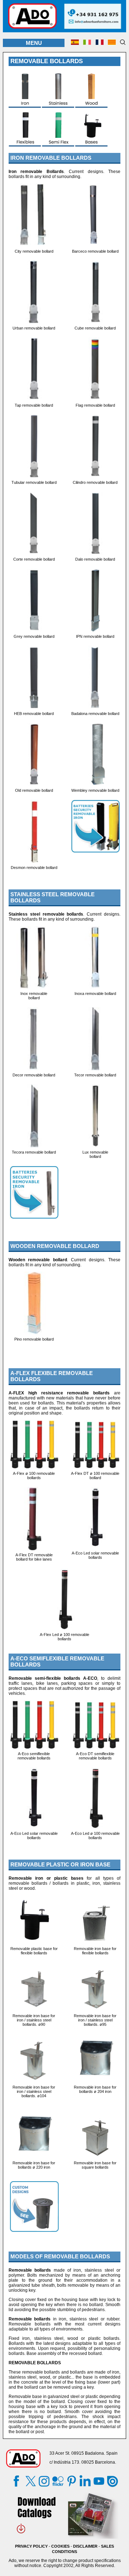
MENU (34, 43)
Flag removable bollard (95, 405)
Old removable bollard (34, 790)
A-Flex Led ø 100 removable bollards (64, 1637)
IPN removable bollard (95, 636)
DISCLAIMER (85, 2546)
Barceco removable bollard (95, 251)
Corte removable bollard (34, 559)
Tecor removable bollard (95, 1075)
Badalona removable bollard (95, 714)
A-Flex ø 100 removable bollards (34, 1476)
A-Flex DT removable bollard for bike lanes (34, 1557)
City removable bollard (34, 251)
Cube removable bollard (95, 328)
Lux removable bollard (95, 1154)
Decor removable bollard (34, 1075)
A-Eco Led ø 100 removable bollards (95, 1836)
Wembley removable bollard (95, 790)
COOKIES (60, 2546)
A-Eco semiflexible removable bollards (34, 1756)
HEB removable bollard (34, 714)
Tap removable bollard (34, 405)
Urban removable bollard (34, 328)
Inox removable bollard (34, 996)
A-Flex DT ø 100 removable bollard (95, 1476)
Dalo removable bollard (95, 559)
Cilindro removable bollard (95, 482)
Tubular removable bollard (34, 482)
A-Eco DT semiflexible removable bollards (95, 1756)
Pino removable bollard (34, 1339)
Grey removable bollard (34, 636)
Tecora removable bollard (34, 1152)
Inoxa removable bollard (95, 994)
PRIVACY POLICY (31, 2546)
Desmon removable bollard (34, 868)
